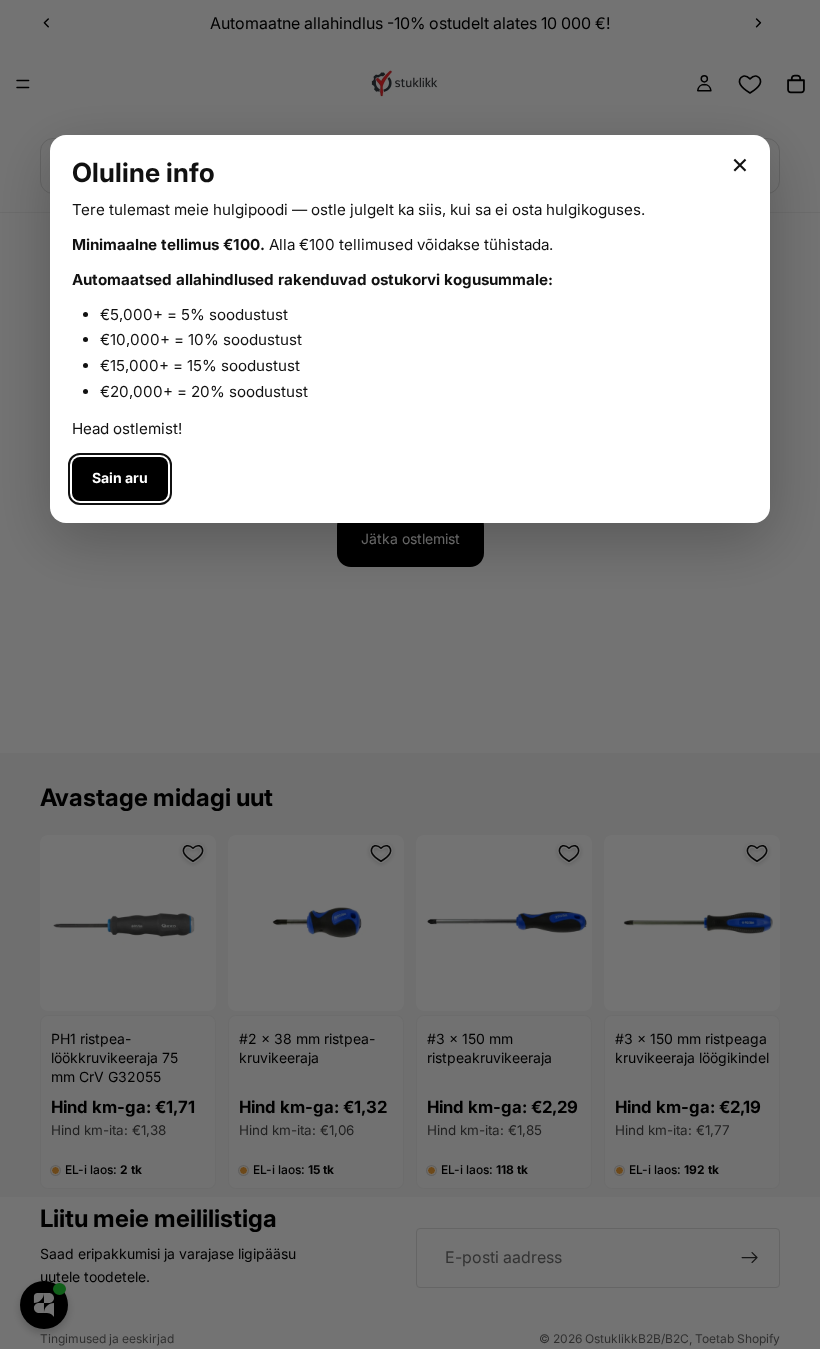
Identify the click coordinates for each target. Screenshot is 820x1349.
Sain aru (120, 477)
